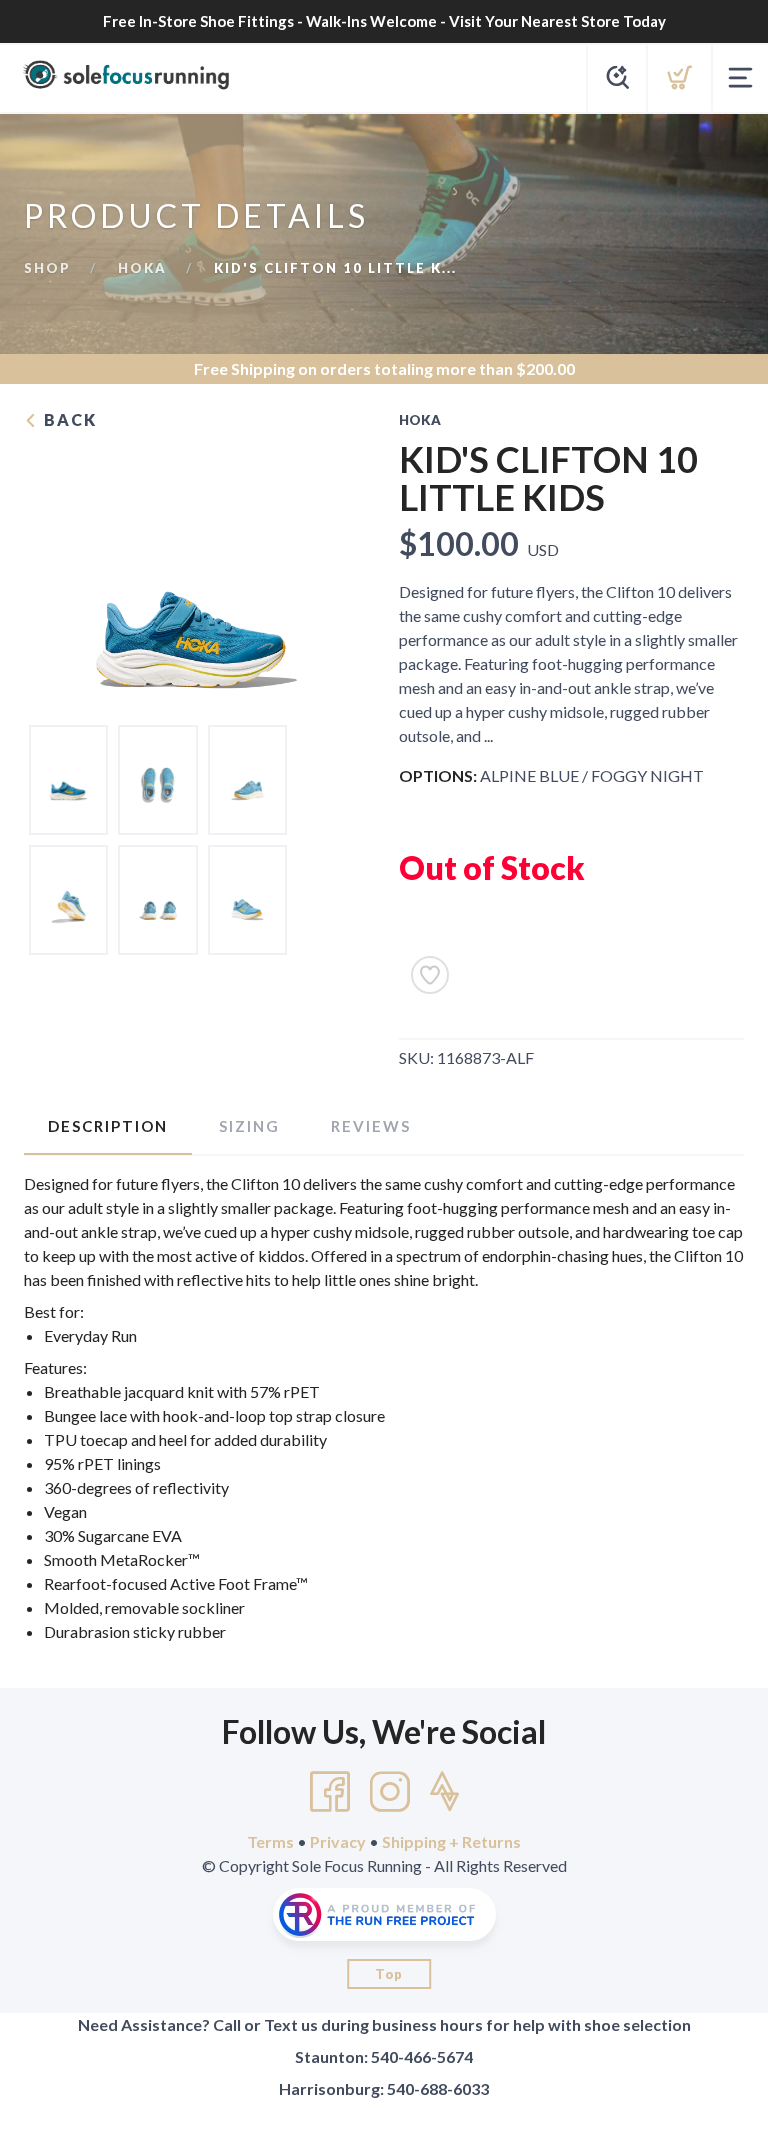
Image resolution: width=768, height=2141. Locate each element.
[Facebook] (330, 1792)
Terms (270, 1841)
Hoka (142, 268)
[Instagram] (390, 1792)
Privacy (338, 1841)
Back (68, 419)
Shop (47, 268)
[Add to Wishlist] (430, 975)
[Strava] (444, 1792)
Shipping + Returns (451, 1841)
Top (389, 1974)
